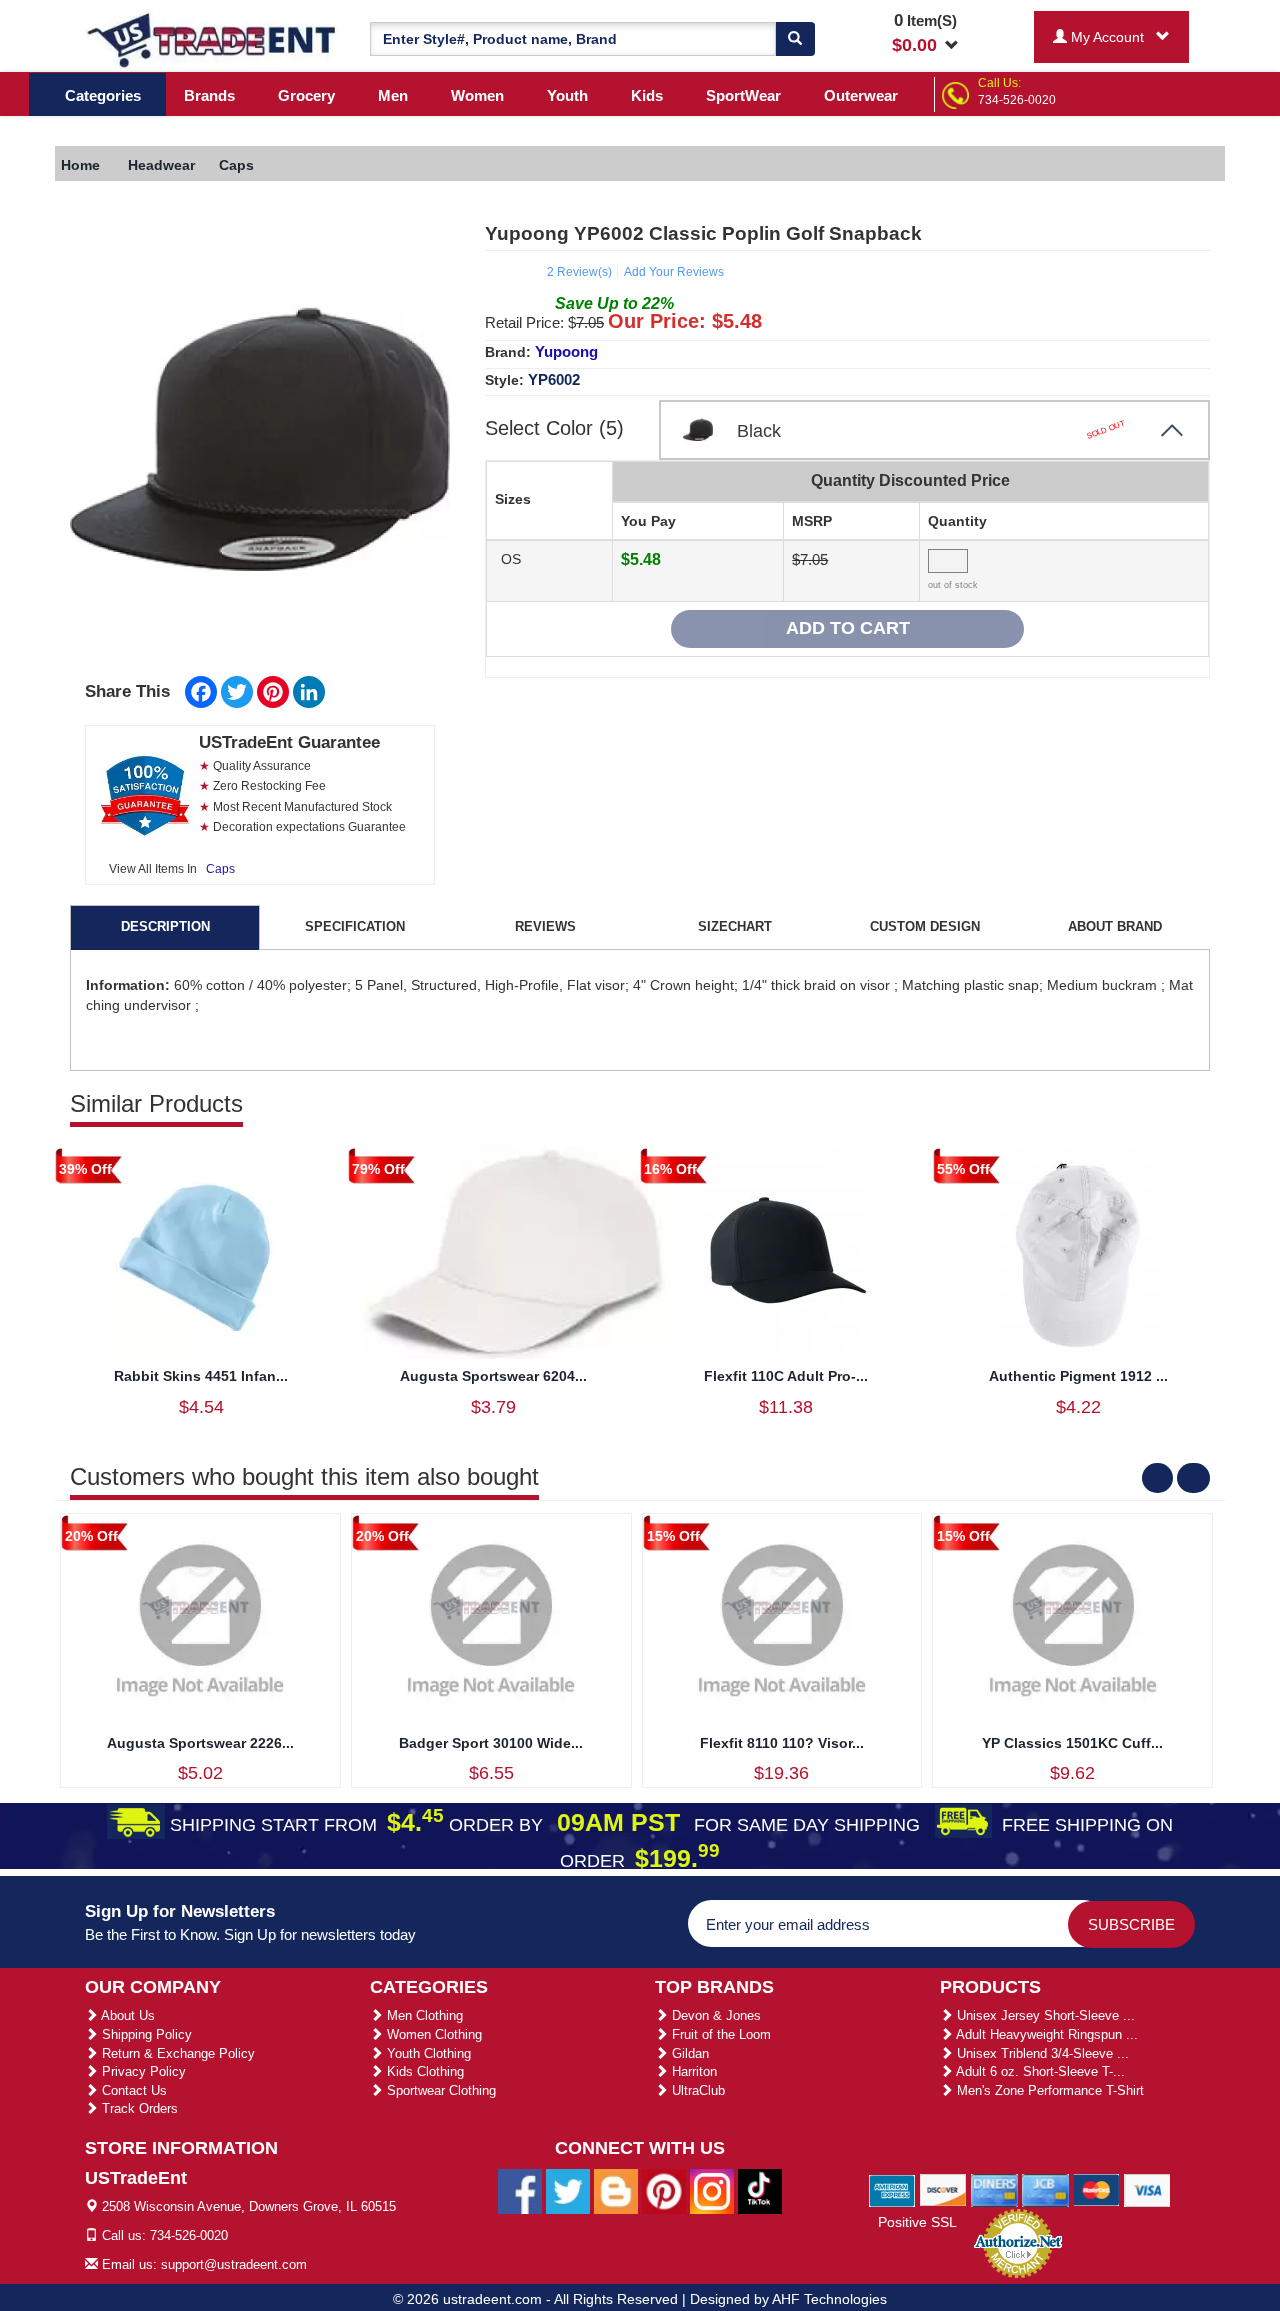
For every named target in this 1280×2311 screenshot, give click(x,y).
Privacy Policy (142, 2071)
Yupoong (566, 351)
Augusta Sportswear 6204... (493, 1376)
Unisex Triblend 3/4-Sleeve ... (1041, 2053)
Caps (220, 869)
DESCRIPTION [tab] (165, 926)
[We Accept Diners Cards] (994, 2189)
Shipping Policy (145, 2034)
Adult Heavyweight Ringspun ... (1045, 2034)
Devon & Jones (714, 2015)
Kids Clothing (423, 2071)
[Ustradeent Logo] (212, 39)
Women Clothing (432, 2034)
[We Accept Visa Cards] (1147, 2189)
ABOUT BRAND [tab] (1115, 926)
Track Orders (138, 2108)
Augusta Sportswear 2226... (200, 1743)
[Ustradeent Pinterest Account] (664, 2190)
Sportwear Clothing (439, 2090)
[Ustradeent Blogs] (616, 2190)
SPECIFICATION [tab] (355, 926)
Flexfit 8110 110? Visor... (782, 1743)
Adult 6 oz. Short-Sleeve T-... (1039, 2071)
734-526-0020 (1017, 100)
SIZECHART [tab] (735, 926)
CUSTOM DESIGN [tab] (925, 926)
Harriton (692, 2071)
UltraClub (696, 2090)
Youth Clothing (427, 2053)
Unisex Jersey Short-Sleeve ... (1044, 2015)
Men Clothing (423, 2015)
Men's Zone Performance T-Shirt (1048, 2090)
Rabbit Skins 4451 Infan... (201, 1376)
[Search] (795, 39)
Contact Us (132, 2090)
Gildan (688, 2053)
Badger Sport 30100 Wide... (491, 1743)
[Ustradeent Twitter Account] (568, 2190)
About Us (126, 2015)
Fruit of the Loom (719, 2034)
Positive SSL (917, 2222)
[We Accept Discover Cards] (943, 2189)
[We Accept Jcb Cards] (1045, 2189)
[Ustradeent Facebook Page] (520, 2190)
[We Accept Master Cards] (1096, 2189)
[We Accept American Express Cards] (892, 2189)
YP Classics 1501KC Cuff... (1072, 1743)
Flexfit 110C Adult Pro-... (786, 1376)
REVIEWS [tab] (545, 926)
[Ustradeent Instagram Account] (712, 2190)
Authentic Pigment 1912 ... (1078, 1376)
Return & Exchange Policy (176, 2053)
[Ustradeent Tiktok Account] (760, 2190)
